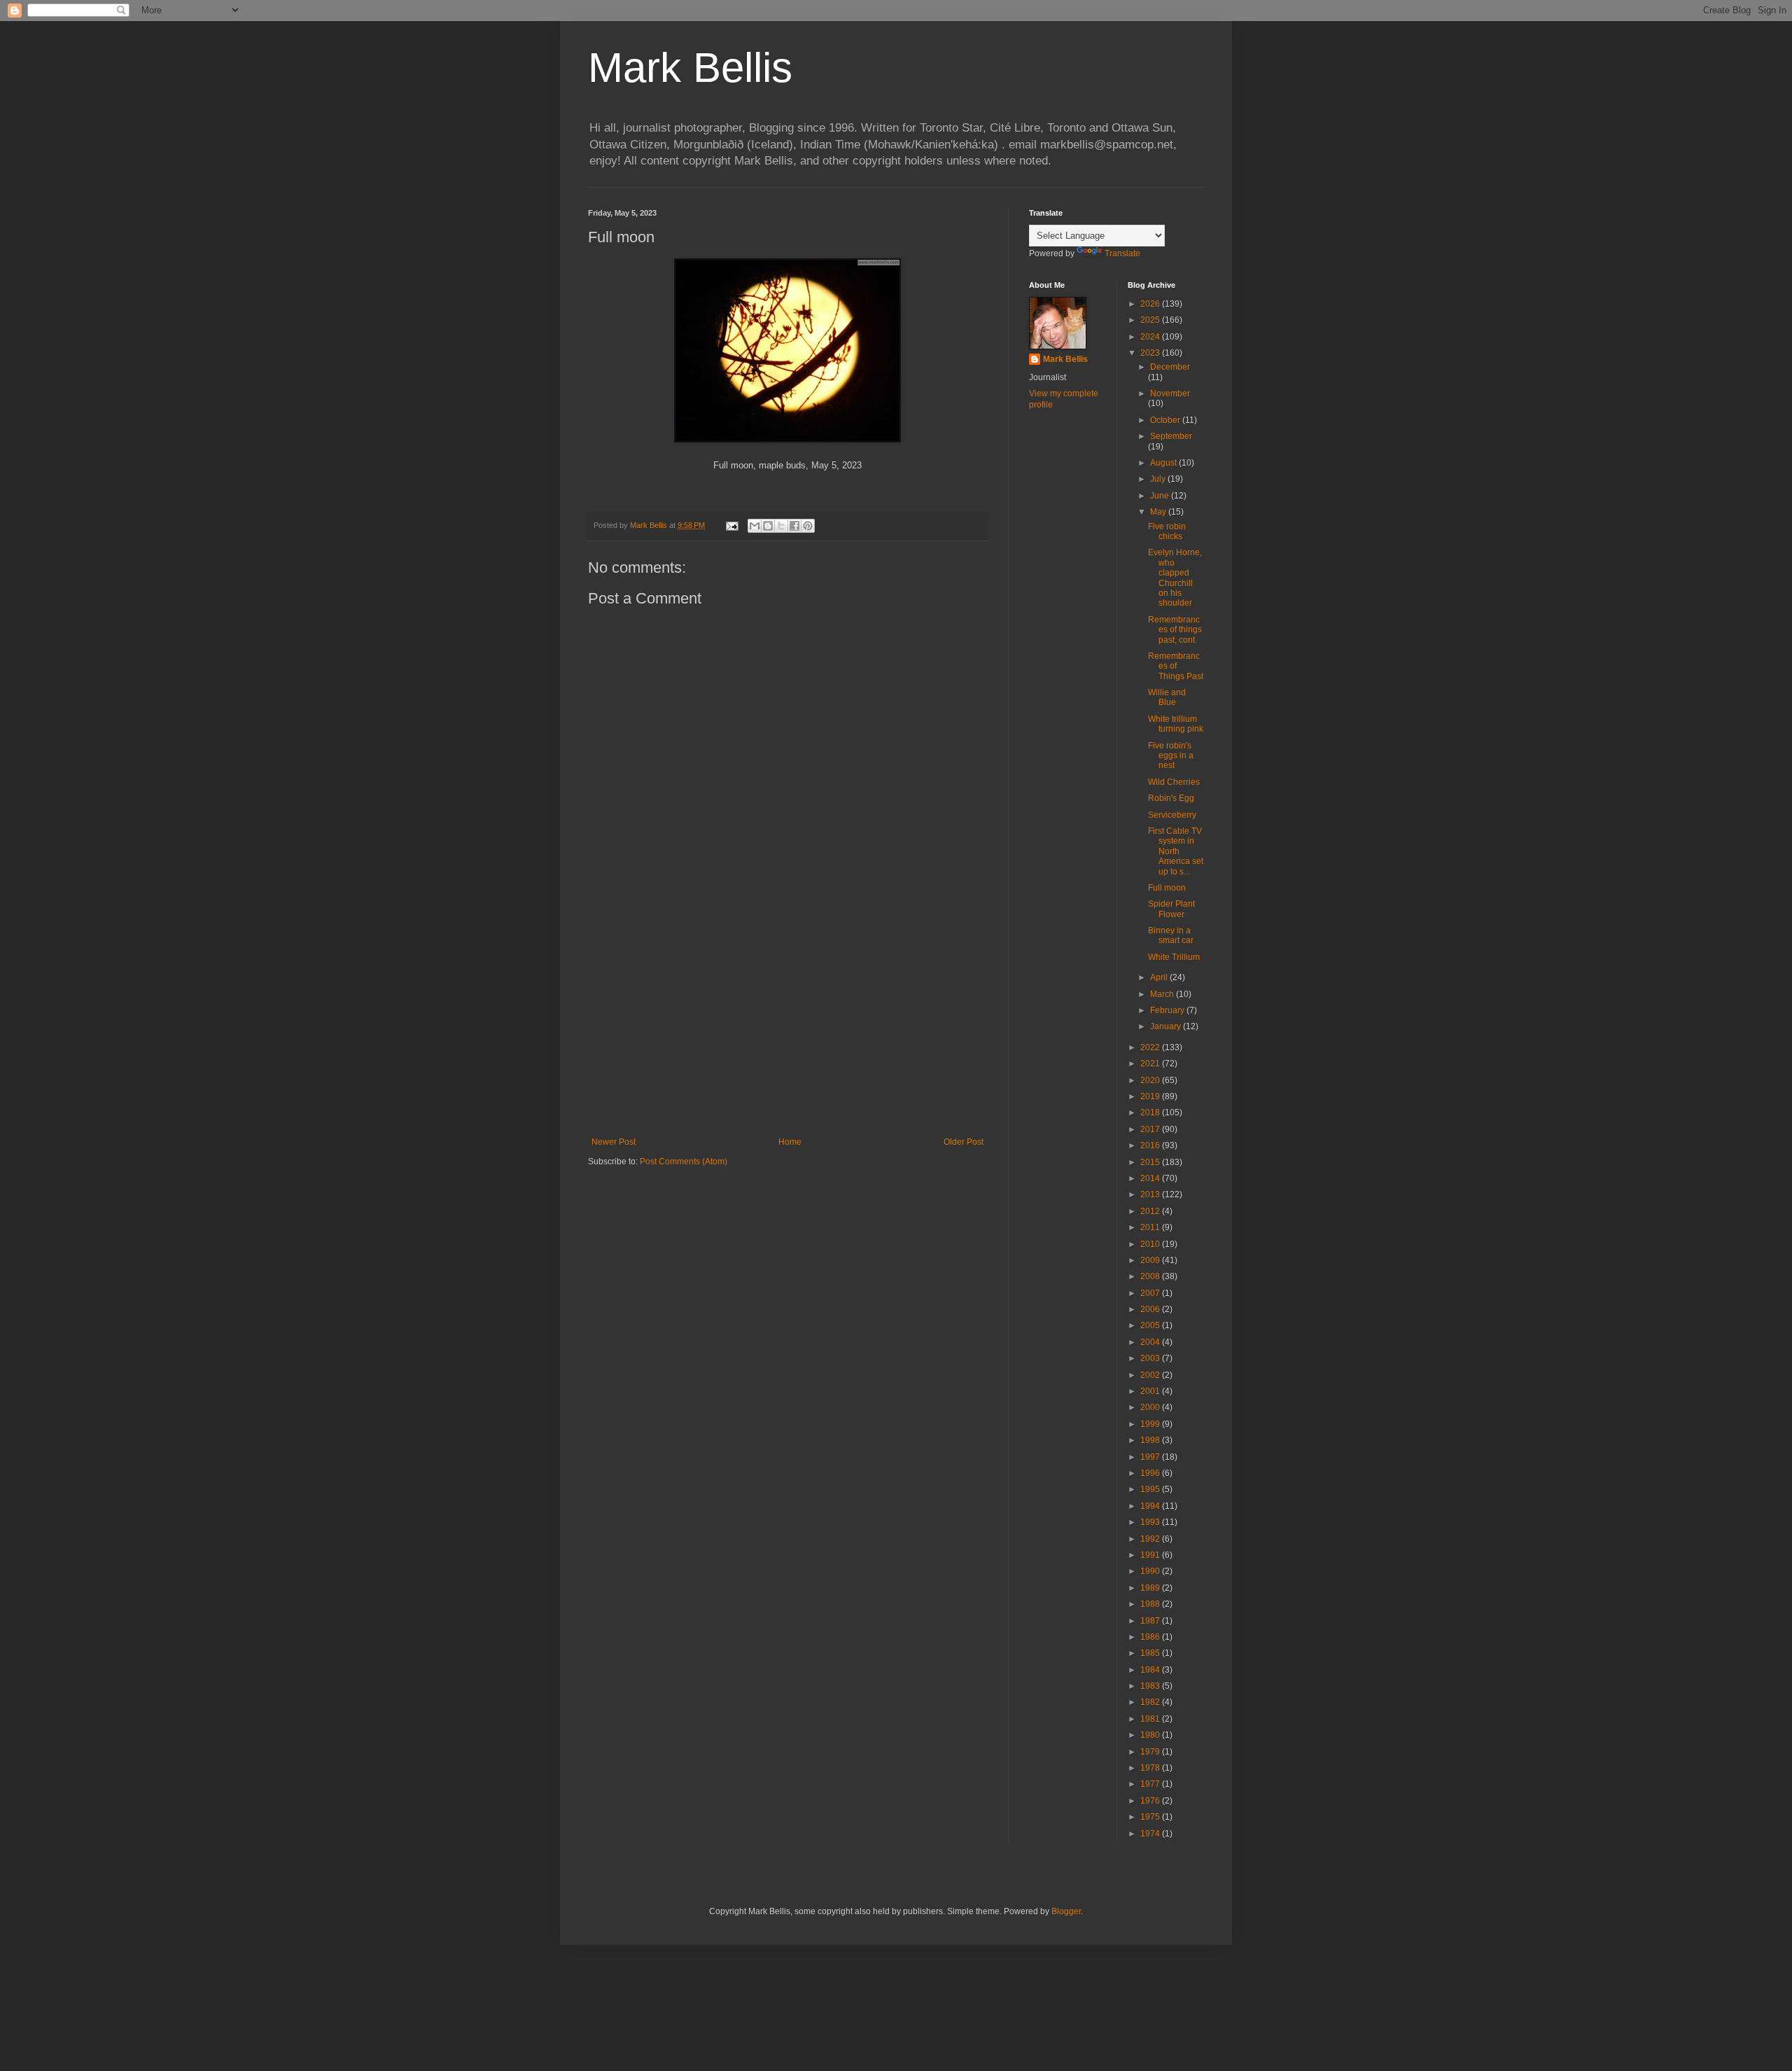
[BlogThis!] (768, 526)
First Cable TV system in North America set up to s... (1176, 851)
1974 (1151, 1834)
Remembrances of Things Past (1176, 666)
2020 (1151, 1080)
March (1163, 994)
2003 (1151, 1358)
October (1166, 420)
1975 (1151, 1817)
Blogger (1066, 1911)
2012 (1151, 1211)
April (1160, 977)
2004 (1151, 1342)
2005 (1151, 1325)
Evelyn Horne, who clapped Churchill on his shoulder (1175, 578)
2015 (1151, 1162)
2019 (1151, 1096)
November (1170, 393)
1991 (1151, 1555)
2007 (1151, 1293)
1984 (1151, 1670)
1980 (1151, 1735)
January (1167, 1026)
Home (790, 1142)
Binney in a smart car (1171, 935)
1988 (1151, 1604)
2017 (1151, 1129)
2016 (1151, 1145)
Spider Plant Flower (1171, 909)
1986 (1151, 1637)
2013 (1151, 1194)
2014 (1151, 1178)
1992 (1151, 1539)
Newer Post (614, 1142)
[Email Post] (731, 525)
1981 (1151, 1719)
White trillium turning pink (1176, 724)
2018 (1151, 1113)
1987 (1151, 1621)
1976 (1151, 1801)
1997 (1151, 1457)
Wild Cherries (1174, 782)
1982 (1151, 1702)
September (1171, 436)
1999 (1151, 1424)
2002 (1151, 1375)
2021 (1151, 1064)
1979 (1151, 1752)
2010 (1151, 1244)
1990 (1151, 1571)
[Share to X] (781, 526)
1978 (1151, 1768)
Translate (1122, 253)
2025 (1151, 320)
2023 (1151, 353)
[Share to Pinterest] (808, 526)
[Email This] (755, 526)
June (1161, 496)
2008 (1151, 1276)
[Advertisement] (787, 1021)
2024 (1151, 337)
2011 (1151, 1227)
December (1170, 367)
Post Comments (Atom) (684, 1162)
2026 (1151, 304)
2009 (1151, 1260)
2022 (1151, 1047)
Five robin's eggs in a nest (1171, 756)
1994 (1151, 1506)
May (1159, 512)
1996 (1151, 1473)
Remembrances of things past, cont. (1175, 630)
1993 (1151, 1522)
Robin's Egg (1171, 798)
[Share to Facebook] (794, 526)
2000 (1151, 1407)
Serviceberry (1172, 815)
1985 (1151, 1653)
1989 (1151, 1588)
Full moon (1167, 888)
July (1159, 479)
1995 (1151, 1489)
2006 (1151, 1309)
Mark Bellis (690, 68)
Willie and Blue (1167, 697)
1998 (1151, 1440)
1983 (1151, 1686)
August (1164, 463)
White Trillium (1174, 957)
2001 (1151, 1391)
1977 (1151, 1784)
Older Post (964, 1142)
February (1168, 1010)
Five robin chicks (1167, 531)
